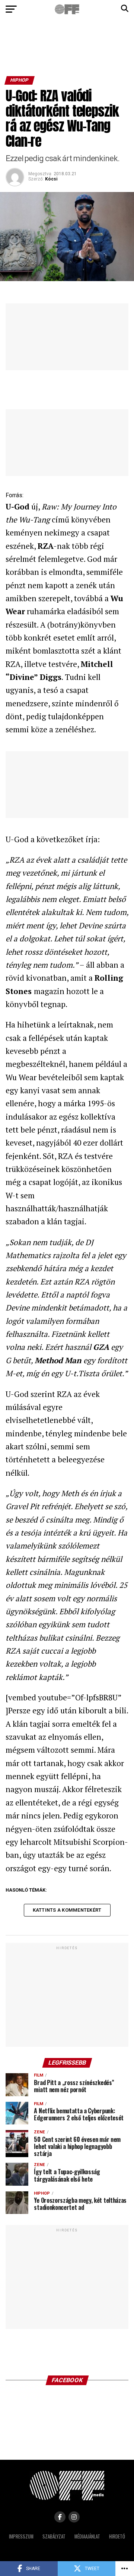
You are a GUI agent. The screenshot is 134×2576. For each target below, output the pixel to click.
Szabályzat (54, 2536)
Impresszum (21, 2536)
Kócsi (51, 179)
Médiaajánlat (87, 2536)
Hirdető (117, 2536)
